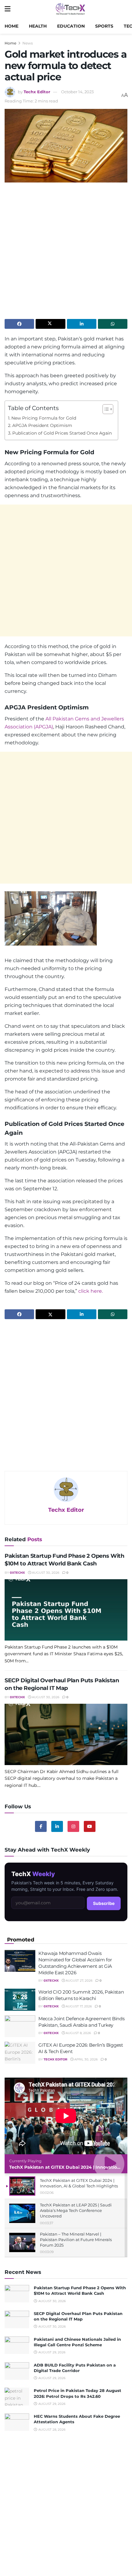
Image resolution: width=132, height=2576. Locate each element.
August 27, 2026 (79, 1981)
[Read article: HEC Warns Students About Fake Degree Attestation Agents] (17, 2422)
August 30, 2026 (45, 1573)
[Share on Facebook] (19, 324)
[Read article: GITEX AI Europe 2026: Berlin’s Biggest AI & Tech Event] (20, 2053)
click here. (91, 1291)
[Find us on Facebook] (41, 1826)
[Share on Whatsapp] (113, 324)
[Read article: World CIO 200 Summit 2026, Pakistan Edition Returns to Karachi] (20, 2000)
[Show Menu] (8, 9)
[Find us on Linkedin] (57, 1826)
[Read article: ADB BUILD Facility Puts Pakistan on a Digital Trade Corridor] (17, 2371)
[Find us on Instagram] (73, 1826)
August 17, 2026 (78, 2006)
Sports (104, 26)
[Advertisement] (66, 253)
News (28, 43)
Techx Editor (37, 92)
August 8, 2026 (78, 2033)
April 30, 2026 (85, 2059)
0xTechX (17, 1573)
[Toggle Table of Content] (105, 409)
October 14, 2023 (77, 92)
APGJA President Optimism (42, 425)
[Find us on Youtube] (90, 1826)
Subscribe (104, 1903)
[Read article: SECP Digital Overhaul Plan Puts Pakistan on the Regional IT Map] (66, 1734)
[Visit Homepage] (70, 9)
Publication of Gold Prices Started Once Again (62, 433)
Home (12, 26)
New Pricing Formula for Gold (44, 418)
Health (38, 26)
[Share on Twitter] (50, 324)
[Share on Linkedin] (82, 324)
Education (71, 26)
